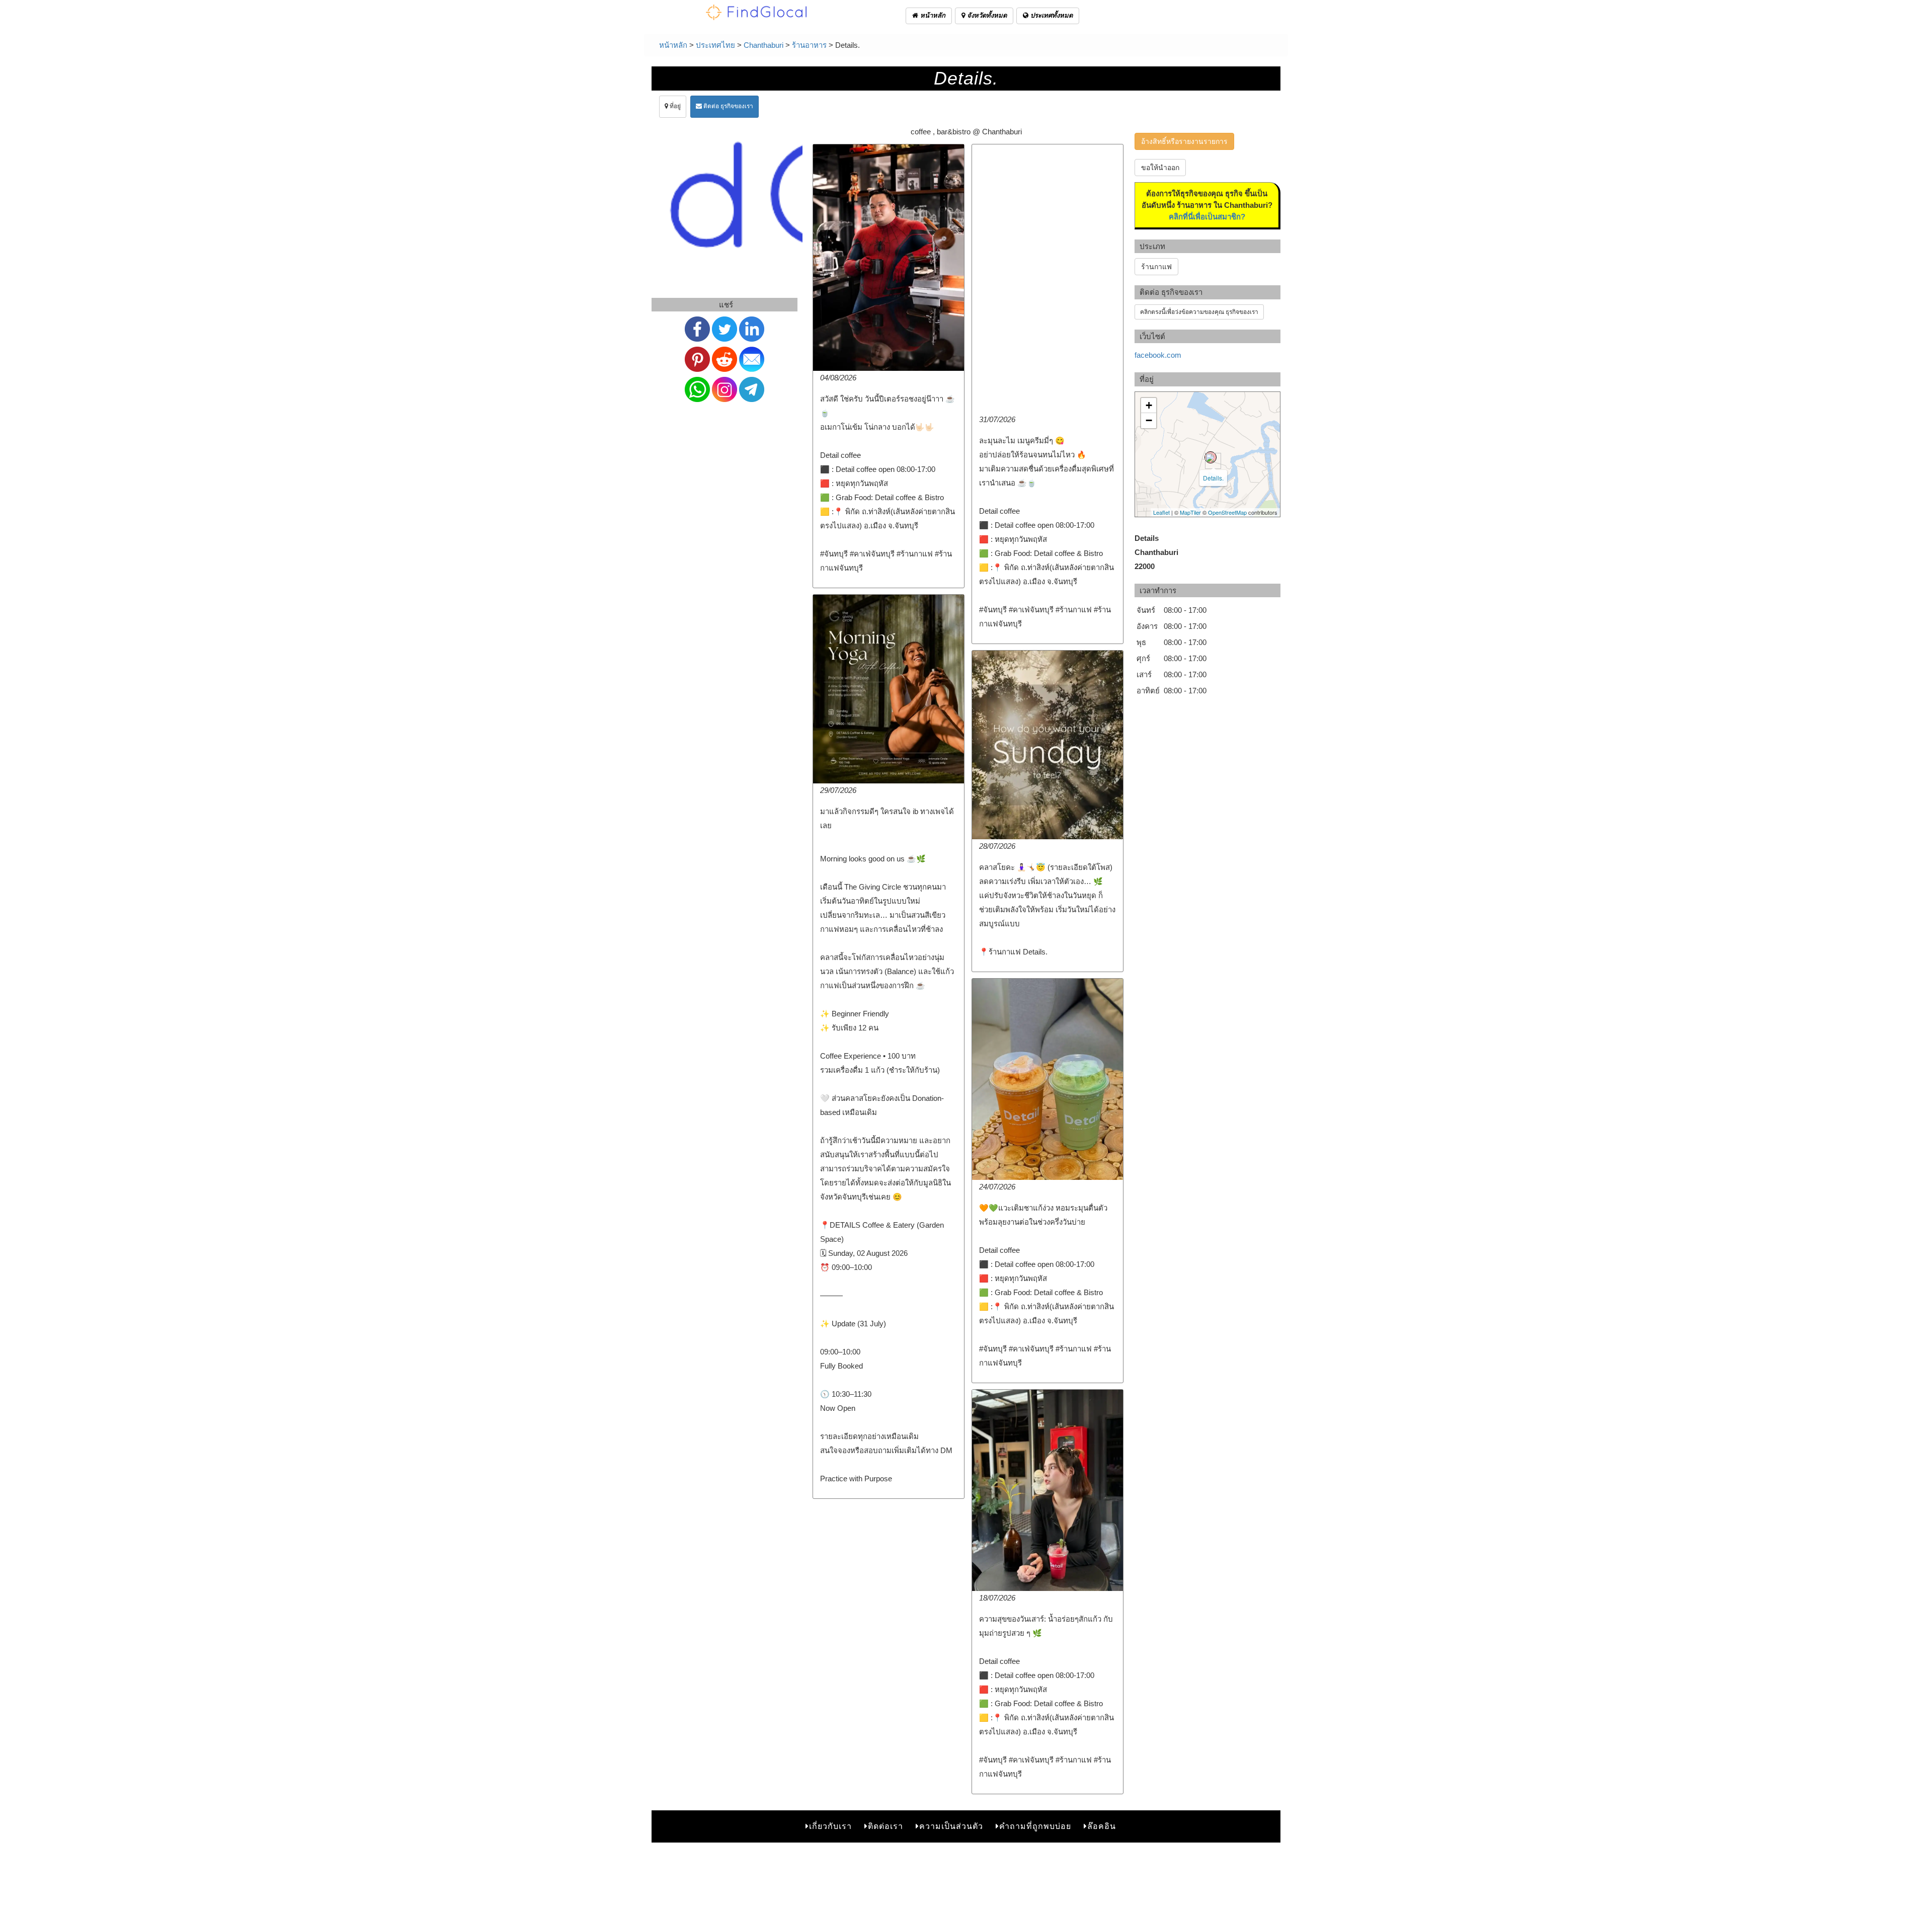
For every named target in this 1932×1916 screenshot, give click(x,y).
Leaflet (1161, 512)
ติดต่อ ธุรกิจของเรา (728, 106)
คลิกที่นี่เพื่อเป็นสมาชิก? (1207, 217)
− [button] (1149, 420)
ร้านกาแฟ (1156, 267)
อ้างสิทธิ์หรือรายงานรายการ (1184, 141)
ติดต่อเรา (886, 1826)
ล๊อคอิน (1102, 1826)
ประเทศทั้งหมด (1051, 15)
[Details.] (1211, 457)
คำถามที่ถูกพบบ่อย (1035, 1826)
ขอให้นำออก (1160, 168)
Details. (1213, 478)
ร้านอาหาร (809, 45)
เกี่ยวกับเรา (830, 1826)
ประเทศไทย (715, 45)
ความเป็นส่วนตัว (951, 1826)
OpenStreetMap (1227, 512)
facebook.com (1158, 355)
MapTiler (1190, 512)
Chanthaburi (763, 45)
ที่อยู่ (674, 106)
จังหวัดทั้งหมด (986, 15)
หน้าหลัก (932, 15)
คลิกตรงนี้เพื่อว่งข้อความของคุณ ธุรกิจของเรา (1199, 312)
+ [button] (1149, 405)
